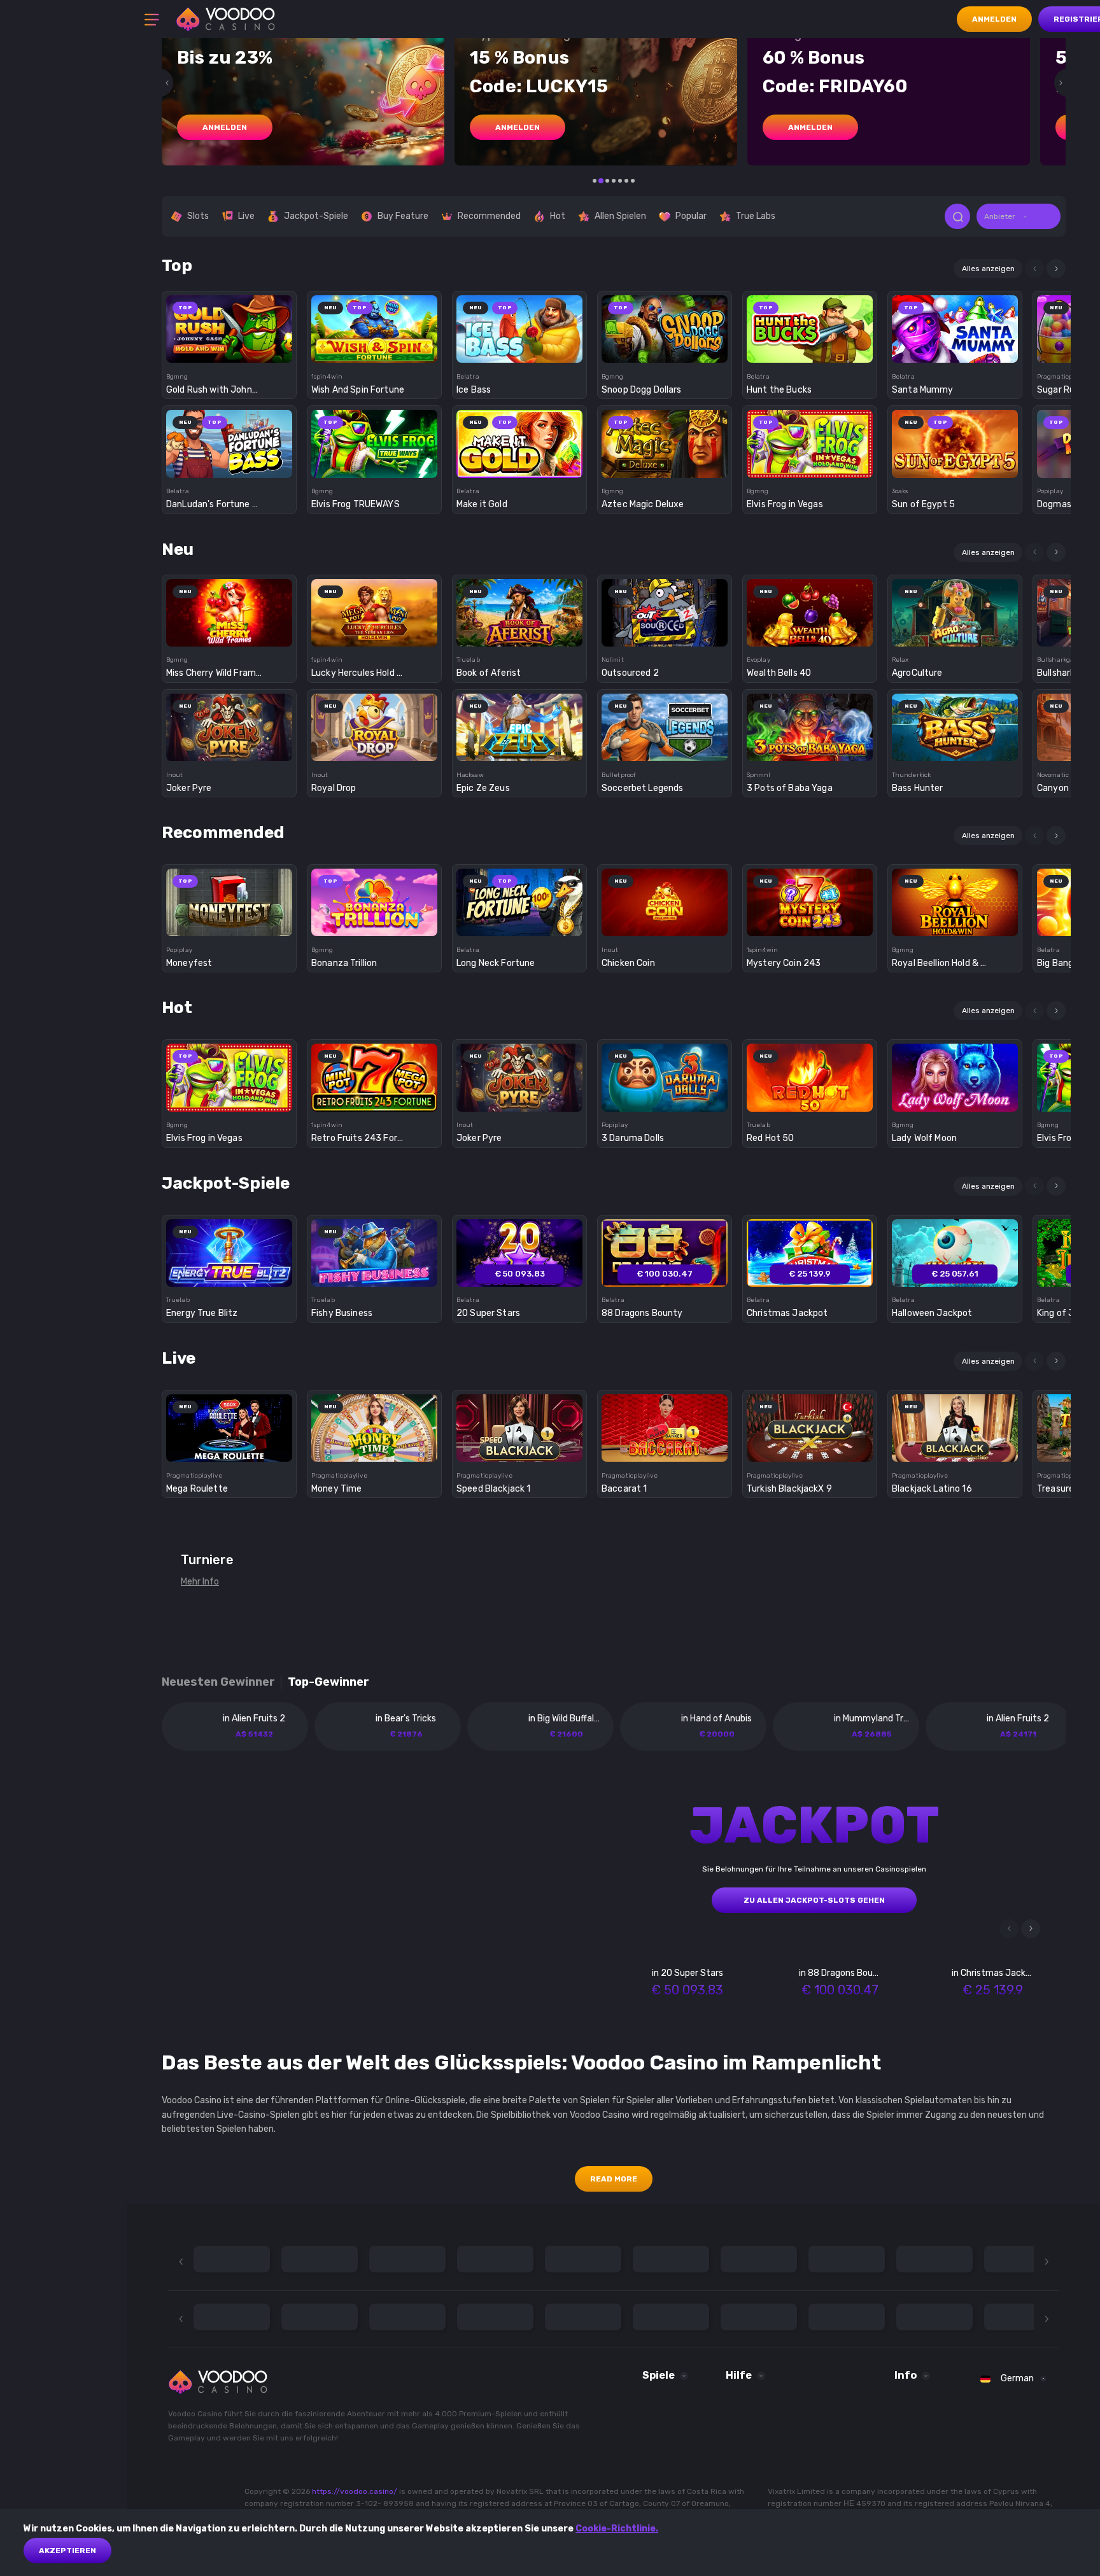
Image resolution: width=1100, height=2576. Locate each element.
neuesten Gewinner (218, 1682)
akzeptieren (67, 2551)
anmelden (225, 127)
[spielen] (229, 325)
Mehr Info (200, 1582)
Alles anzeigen (988, 269)
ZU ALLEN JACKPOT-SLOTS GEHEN (814, 1900)
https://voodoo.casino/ (355, 2491)
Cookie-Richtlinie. (617, 2529)
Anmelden (994, 19)
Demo (229, 351)
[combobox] (1019, 216)
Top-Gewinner (328, 1682)
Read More (614, 2179)
